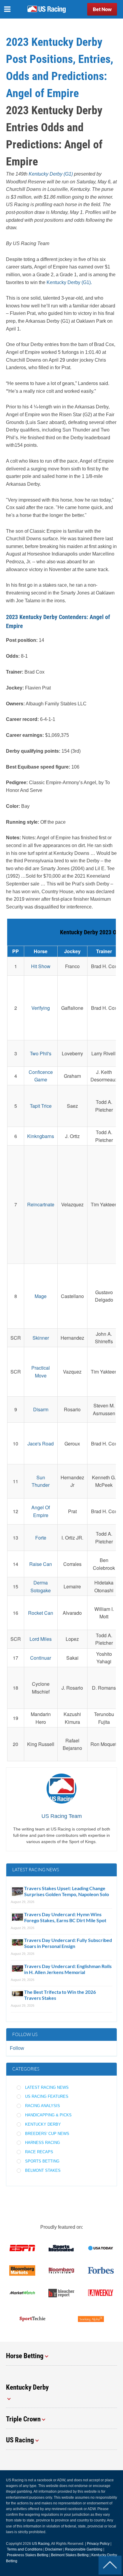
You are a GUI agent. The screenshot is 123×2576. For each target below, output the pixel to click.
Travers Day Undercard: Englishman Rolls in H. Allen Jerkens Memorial (68, 1969)
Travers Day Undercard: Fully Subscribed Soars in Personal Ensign (68, 1943)
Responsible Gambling (84, 2549)
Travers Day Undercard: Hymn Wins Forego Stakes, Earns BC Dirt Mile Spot (65, 1917)
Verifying (41, 1008)
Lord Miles (41, 1639)
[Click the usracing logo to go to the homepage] (47, 9)
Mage (41, 1296)
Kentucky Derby (43, 2124)
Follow (17, 2048)
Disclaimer (54, 2549)
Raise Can (41, 1564)
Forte (41, 1538)
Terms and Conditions (25, 2549)
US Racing (41, 2544)
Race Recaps (39, 2152)
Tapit (36, 1106)
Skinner (41, 1338)
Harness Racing (43, 2143)
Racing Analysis (43, 2106)
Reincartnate (41, 1204)
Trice (46, 1106)
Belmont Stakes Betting (70, 2555)
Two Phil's (41, 1053)
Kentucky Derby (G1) (51, 174)
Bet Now (102, 9)
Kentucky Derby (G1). (69, 282)
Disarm (41, 1409)
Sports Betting (42, 2161)
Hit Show (41, 966)
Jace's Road (41, 1444)
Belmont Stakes (43, 2170)
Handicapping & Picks (48, 2115)
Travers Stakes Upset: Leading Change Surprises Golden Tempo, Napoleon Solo (67, 1891)
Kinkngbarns (41, 1136)
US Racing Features (47, 2096)
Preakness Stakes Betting (28, 2555)
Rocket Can (41, 1613)
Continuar (41, 1658)
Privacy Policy (98, 2544)
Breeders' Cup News (47, 2134)
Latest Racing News (47, 2087)
